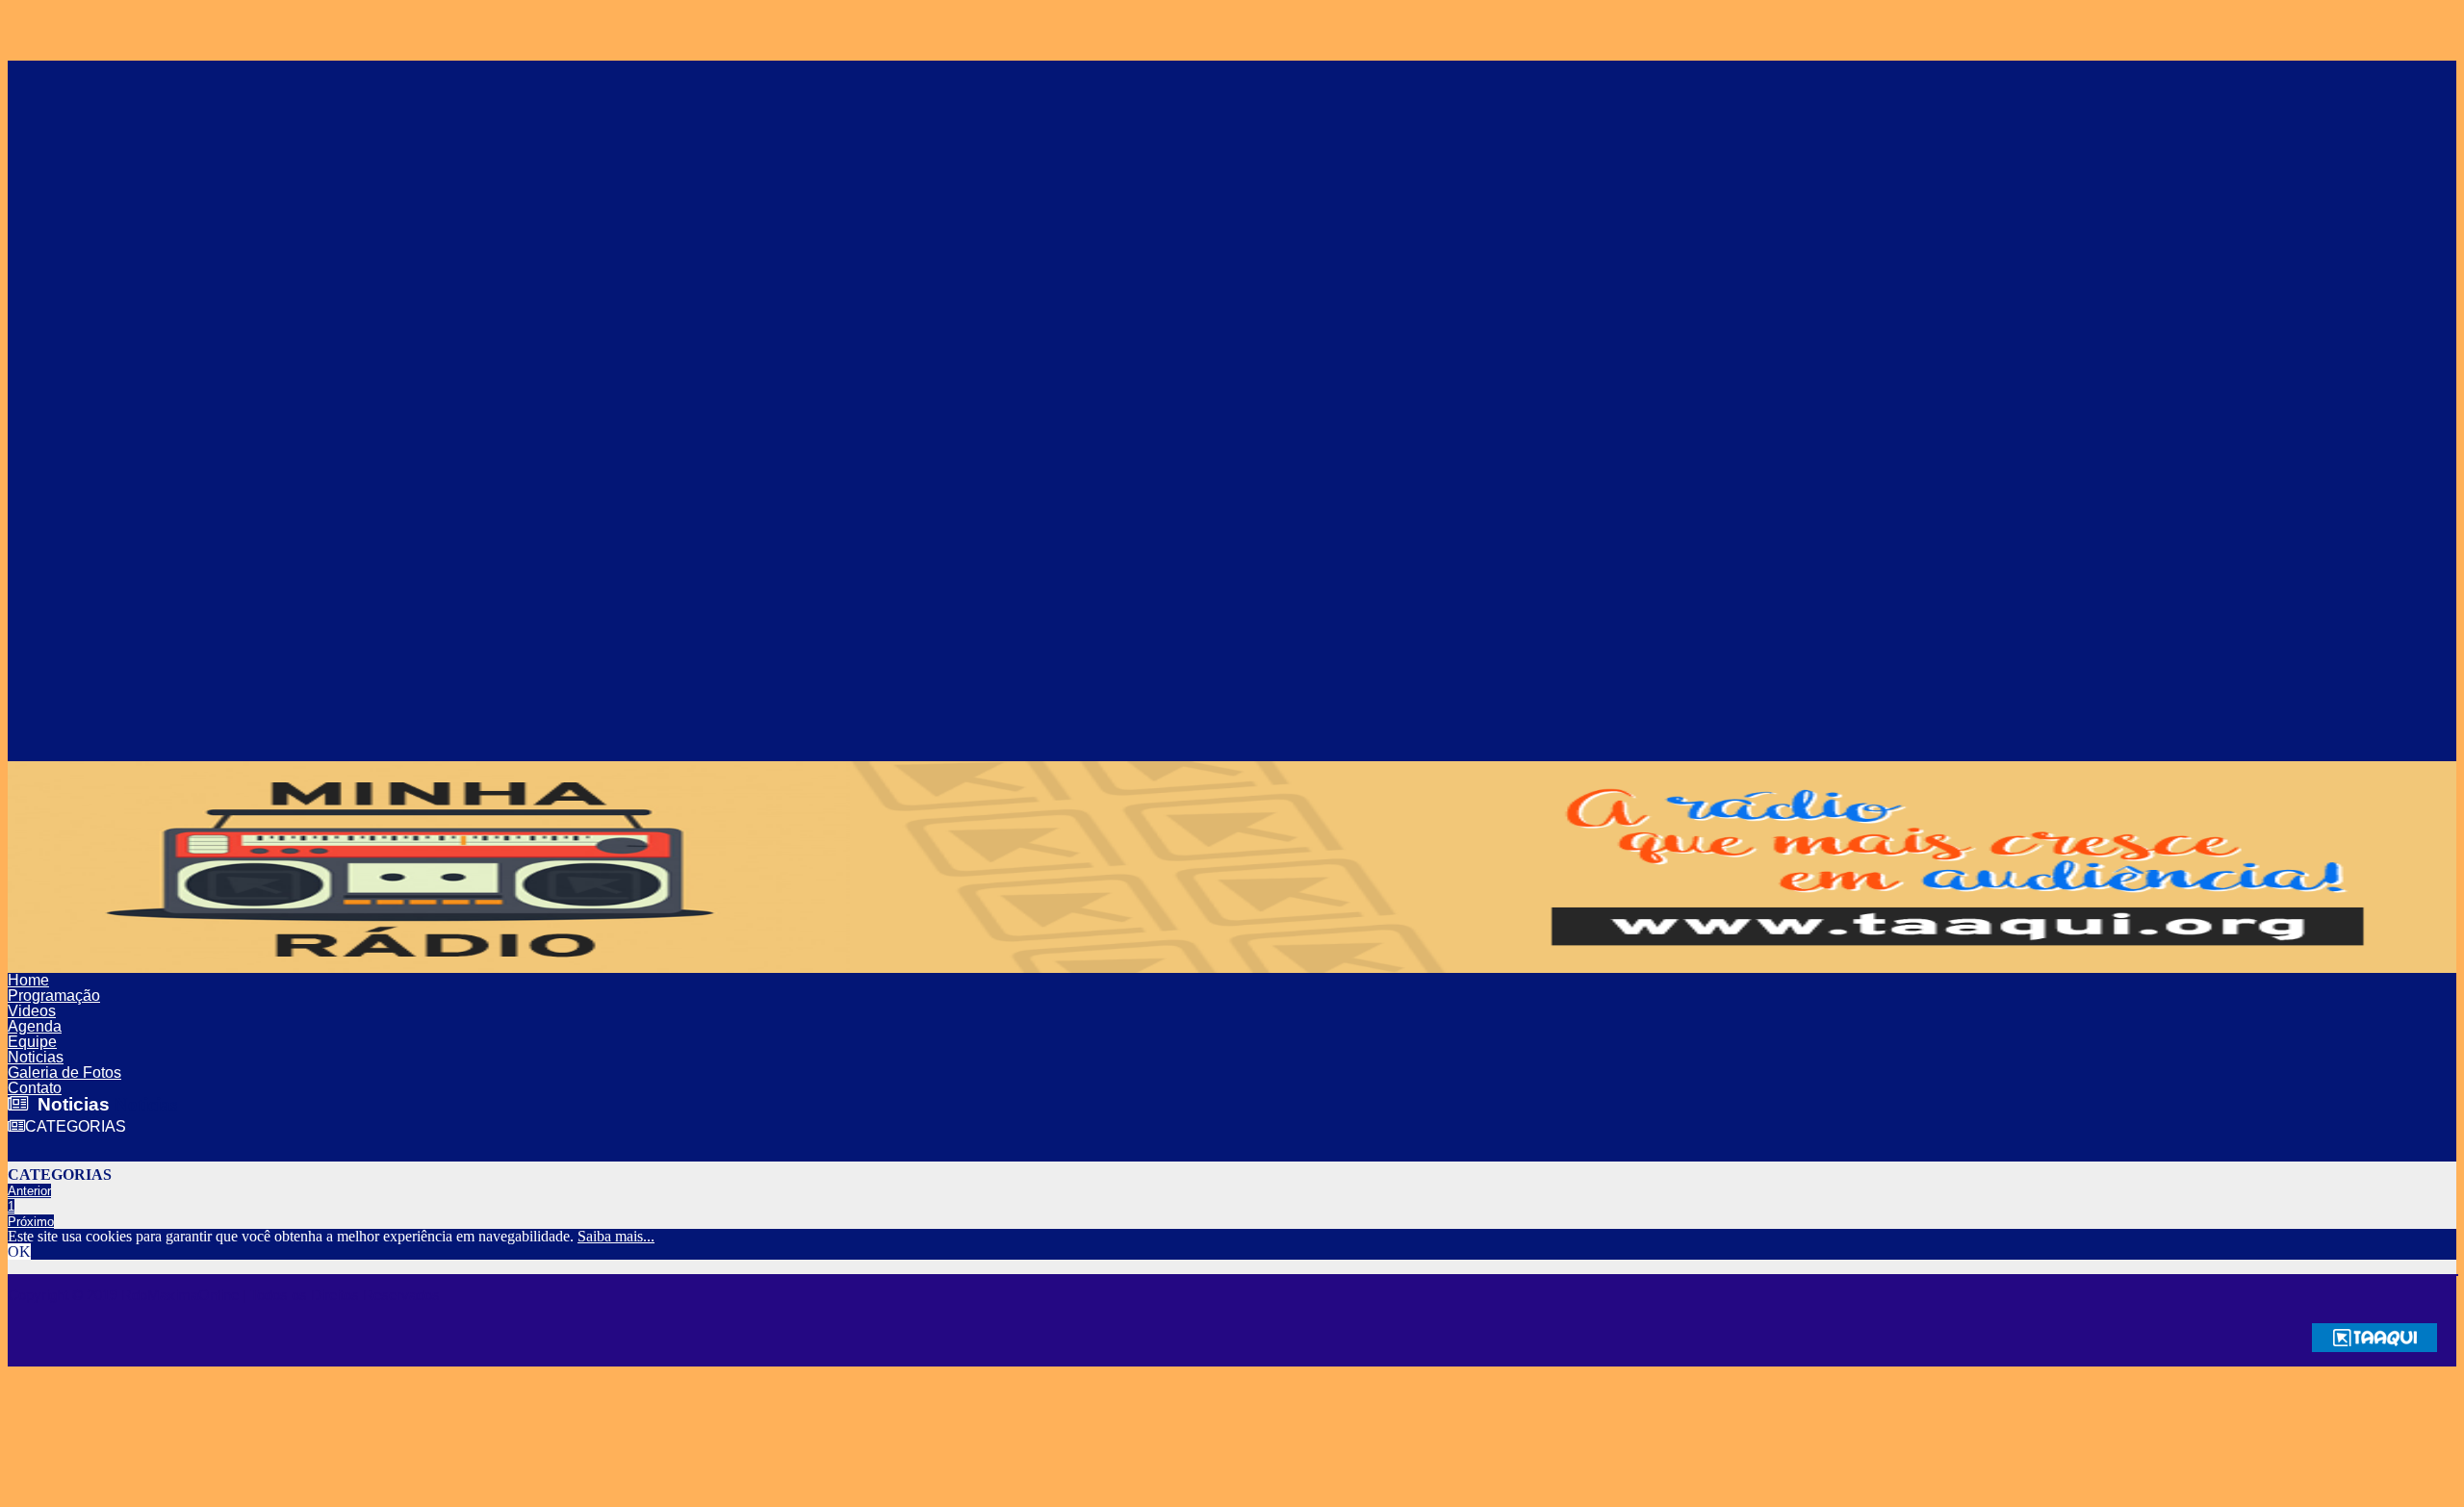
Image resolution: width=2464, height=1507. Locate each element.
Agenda (35, 1026)
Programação (54, 996)
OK (19, 1252)
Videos (32, 1011)
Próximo (31, 1222)
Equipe (32, 1042)
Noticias (36, 1057)
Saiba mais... (616, 1236)
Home (28, 980)
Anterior (29, 1191)
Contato (35, 1088)
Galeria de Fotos (64, 1073)
